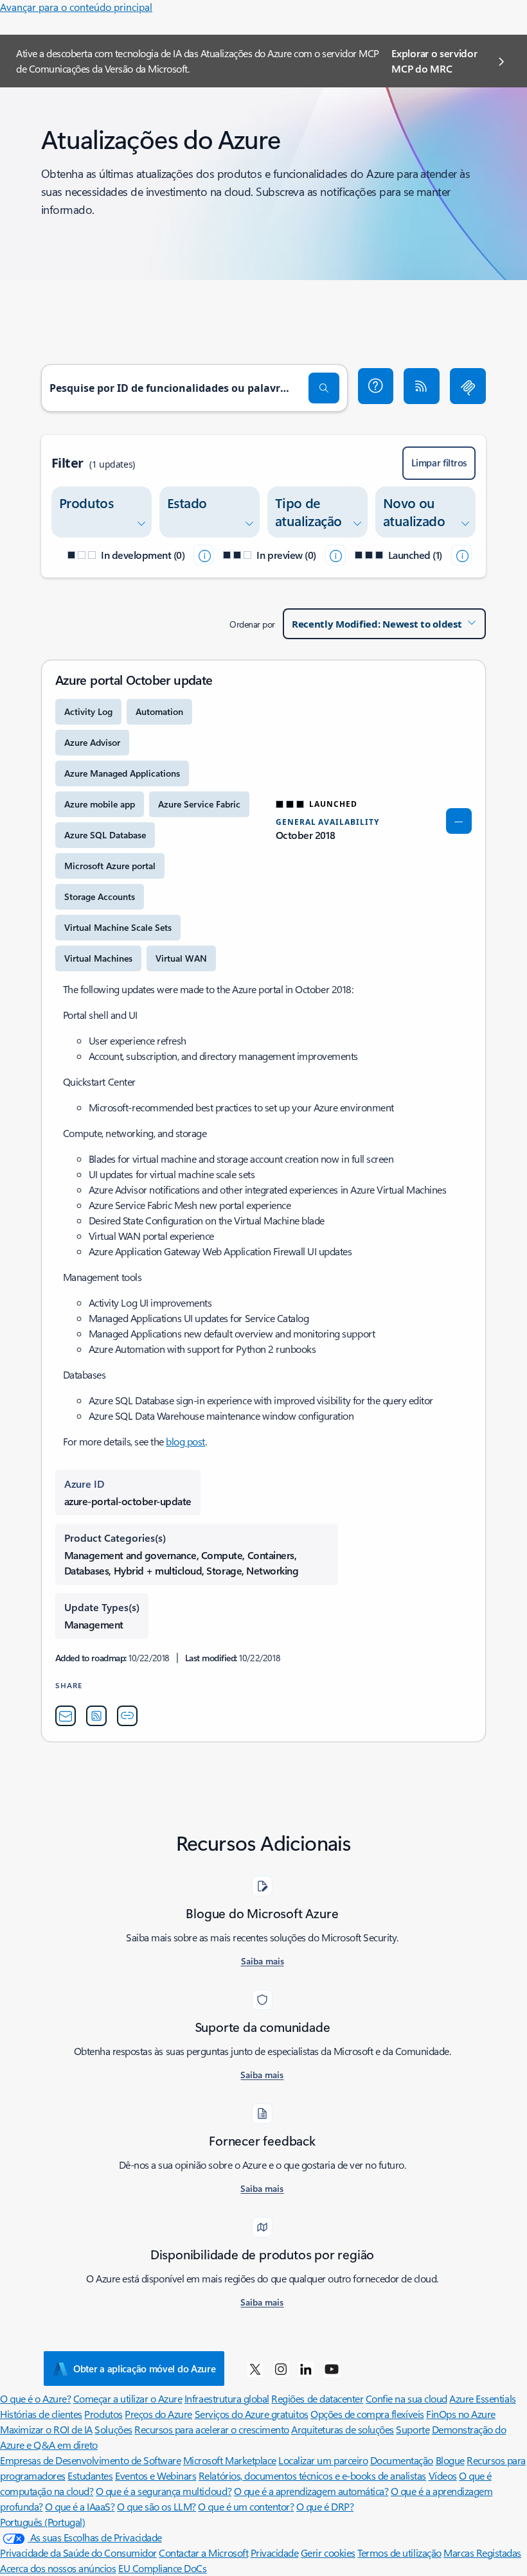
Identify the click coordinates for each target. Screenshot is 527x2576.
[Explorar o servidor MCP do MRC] (468, 386)
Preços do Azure (158, 2414)
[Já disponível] (461, 555)
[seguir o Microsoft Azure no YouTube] (332, 2369)
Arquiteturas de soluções (342, 2429)
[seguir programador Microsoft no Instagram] (281, 2369)
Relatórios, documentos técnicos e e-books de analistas (312, 2475)
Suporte (413, 2429)
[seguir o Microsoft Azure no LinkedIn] (306, 2369)
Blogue (450, 2460)
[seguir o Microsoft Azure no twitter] (255, 2369)
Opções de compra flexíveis (367, 2414)
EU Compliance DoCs (162, 2568)
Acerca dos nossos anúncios (58, 2568)
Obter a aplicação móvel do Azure (144, 2369)
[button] (376, 386)
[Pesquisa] (324, 388)
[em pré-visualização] (335, 555)
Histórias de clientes (41, 2414)
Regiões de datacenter (317, 2398)
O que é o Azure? (35, 2398)
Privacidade (275, 2553)
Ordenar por (252, 624)
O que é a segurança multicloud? (164, 2491)
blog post (185, 1441)
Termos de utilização (399, 2553)
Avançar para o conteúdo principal (76, 7)
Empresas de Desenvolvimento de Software (90, 2460)
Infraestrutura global (227, 2398)
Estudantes (90, 2475)
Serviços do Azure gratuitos (252, 2414)
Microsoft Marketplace (230, 2460)
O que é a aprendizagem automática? (311, 2491)
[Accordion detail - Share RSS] (96, 1716)
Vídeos (443, 2475)
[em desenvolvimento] (204, 555)
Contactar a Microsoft (203, 2553)
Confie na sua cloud (406, 2398)
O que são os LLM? (156, 2506)
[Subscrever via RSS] (422, 386)
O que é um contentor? (246, 2506)
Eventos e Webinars (156, 2475)
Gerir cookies (328, 2553)
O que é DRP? (325, 2506)
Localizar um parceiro (323, 2460)
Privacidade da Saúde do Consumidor (78, 2553)
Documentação (402, 2460)
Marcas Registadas (482, 2553)
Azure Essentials (482, 2398)
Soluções (113, 2429)
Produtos (103, 2414)
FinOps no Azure (461, 2414)
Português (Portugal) (42, 2522)
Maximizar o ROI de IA (46, 2429)
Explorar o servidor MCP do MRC (434, 61)
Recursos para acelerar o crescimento (212, 2429)
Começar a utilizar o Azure (128, 2398)
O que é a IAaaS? (80, 2506)
